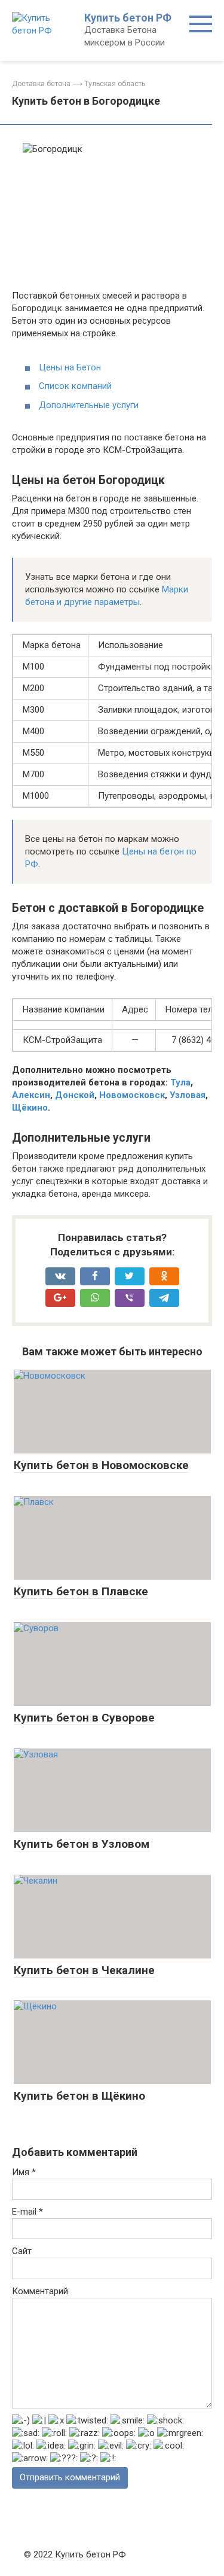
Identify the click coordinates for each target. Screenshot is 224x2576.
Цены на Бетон (70, 367)
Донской (75, 1095)
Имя (24, 2172)
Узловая (188, 1095)
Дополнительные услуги (89, 405)
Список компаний (75, 386)
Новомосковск (132, 1095)
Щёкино (30, 1108)
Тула (180, 1082)
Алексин (31, 1095)
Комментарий (40, 2291)
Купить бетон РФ (128, 18)
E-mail (27, 2212)
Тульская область (115, 84)
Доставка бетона (41, 84)
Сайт (22, 2251)
